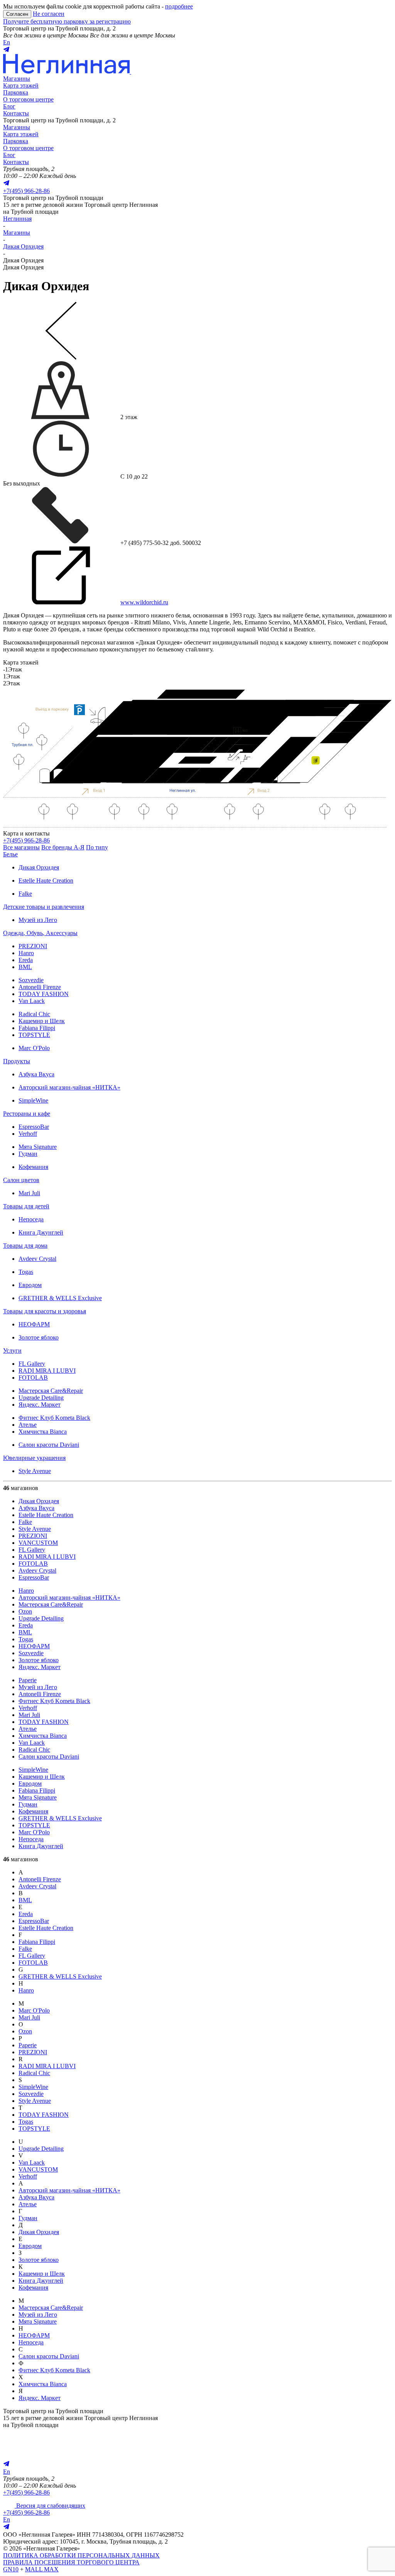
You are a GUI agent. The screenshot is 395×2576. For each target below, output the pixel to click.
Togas (26, 1272)
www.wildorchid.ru (144, 602)
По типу (97, 847)
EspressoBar (34, 1127)
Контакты (16, 113)
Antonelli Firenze (40, 987)
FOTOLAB (33, 1378)
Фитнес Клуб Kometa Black (54, 1418)
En (7, 42)
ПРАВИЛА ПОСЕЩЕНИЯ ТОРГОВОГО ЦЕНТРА (71, 2562)
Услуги (12, 1351)
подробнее (179, 6)
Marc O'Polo (34, 1048)
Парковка (16, 92)
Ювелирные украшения (34, 1458)
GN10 (11, 2569)
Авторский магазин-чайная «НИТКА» (69, 1087)
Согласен (17, 14)
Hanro (26, 953)
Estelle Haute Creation (46, 880)
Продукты (17, 1061)
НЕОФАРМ (34, 1324)
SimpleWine (33, 1100)
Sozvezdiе (31, 980)
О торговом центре (28, 99)
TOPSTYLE (34, 1035)
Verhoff (28, 1134)
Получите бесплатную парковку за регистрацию (67, 21)
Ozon (25, 1611)
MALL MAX (42, 2569)
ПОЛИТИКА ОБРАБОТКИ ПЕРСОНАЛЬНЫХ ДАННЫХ (81, 2555)
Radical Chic (34, 1014)
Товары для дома (25, 1246)
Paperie (28, 1680)
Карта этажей (21, 85)
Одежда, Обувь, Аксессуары (40, 933)
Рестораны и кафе (27, 1114)
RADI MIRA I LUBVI (47, 1371)
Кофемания (33, 1167)
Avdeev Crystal (37, 1259)
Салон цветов (21, 1180)
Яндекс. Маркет (40, 1405)
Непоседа (31, 1219)
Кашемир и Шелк (42, 1021)
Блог (9, 106)
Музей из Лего (38, 920)
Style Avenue (35, 1471)
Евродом (30, 1285)
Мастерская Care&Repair (51, 1391)
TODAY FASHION (44, 994)
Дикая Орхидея (39, 867)
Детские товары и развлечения (44, 907)
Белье (10, 854)
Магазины (17, 79)
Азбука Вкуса (36, 1074)
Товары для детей (26, 1206)
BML (25, 967)
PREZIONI (33, 946)
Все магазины (21, 847)
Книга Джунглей (41, 1232)
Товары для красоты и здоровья (45, 1311)
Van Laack (32, 1001)
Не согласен (49, 14)
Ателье (28, 1425)
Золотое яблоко (39, 1337)
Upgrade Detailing (41, 1398)
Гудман (28, 1154)
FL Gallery (32, 1364)
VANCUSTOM (38, 1543)
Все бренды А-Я (63, 847)
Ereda (26, 960)
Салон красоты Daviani (49, 1445)
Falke (25, 894)
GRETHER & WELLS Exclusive (60, 1298)
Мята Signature (38, 1147)
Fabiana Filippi (37, 1028)
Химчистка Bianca (43, 1432)
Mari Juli (29, 1193)
